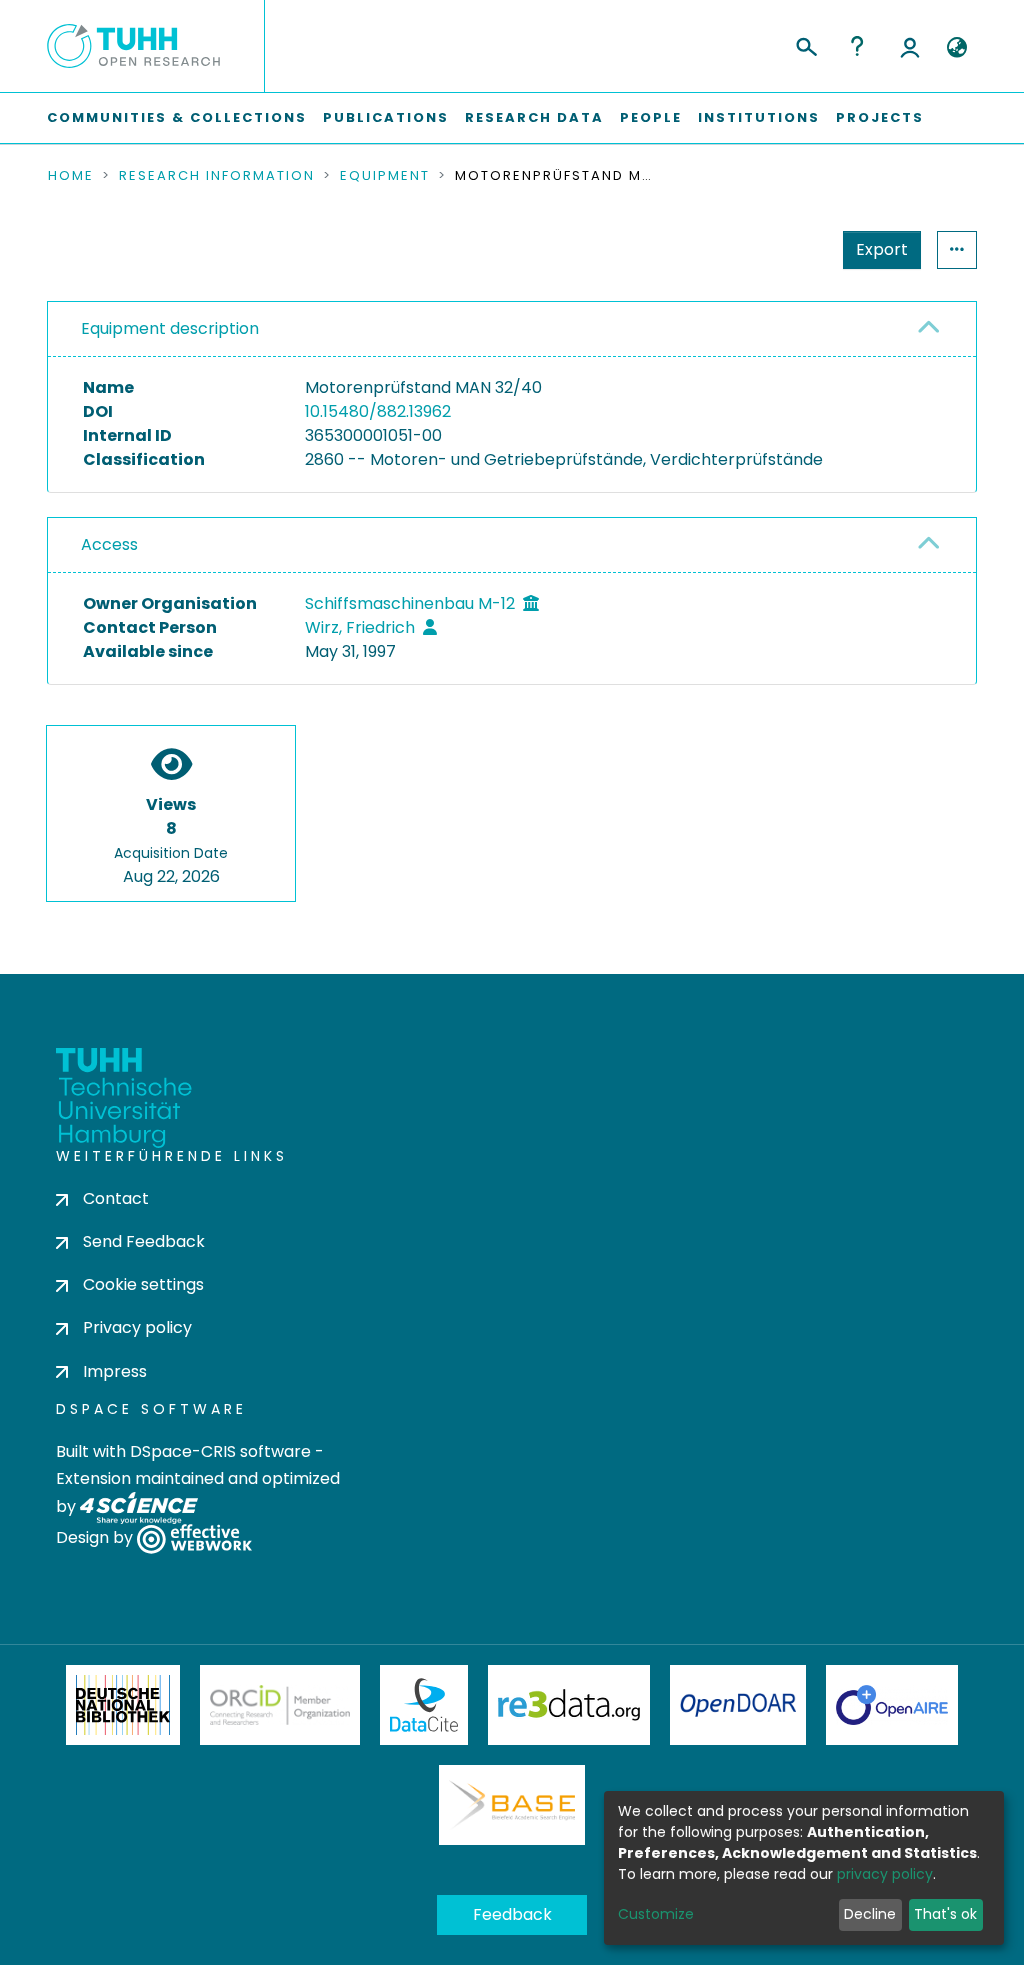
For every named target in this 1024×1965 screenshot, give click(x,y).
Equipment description (170, 328)
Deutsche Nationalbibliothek (123, 1705)
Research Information (217, 176)
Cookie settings (143, 1284)
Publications (386, 117)
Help (857, 46)
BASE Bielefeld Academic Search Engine (512, 1805)
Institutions (759, 117)
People (651, 117)
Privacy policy (137, 1327)
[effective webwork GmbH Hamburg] (194, 1537)
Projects (880, 117)
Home (71, 176)
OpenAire (892, 1705)
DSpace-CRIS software (220, 1451)
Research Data (534, 117)
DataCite (424, 1705)
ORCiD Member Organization (280, 1705)
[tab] (512, 329)
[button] (956, 48)
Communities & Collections (177, 117)
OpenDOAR (738, 1705)
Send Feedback (144, 1241)
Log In (910, 46)
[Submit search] (805, 44)
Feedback (512, 1914)
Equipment (385, 176)
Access (109, 544)
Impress (115, 1371)
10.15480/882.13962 (378, 411)
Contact (116, 1198)
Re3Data (569, 1705)
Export (882, 249)
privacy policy (885, 1874)
